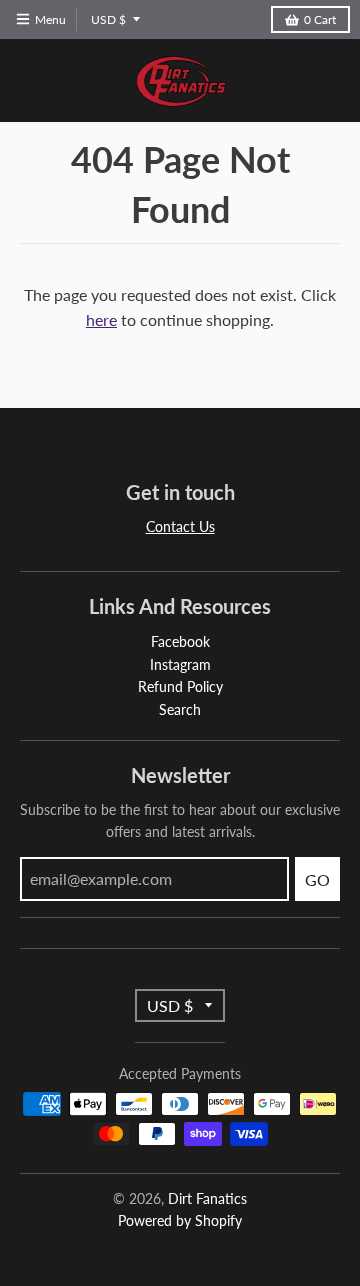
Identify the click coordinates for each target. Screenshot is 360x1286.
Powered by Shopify (180, 1220)
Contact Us (180, 526)
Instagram (180, 664)
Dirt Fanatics (207, 1198)
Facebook (180, 641)
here (101, 319)
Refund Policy (180, 686)
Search (180, 709)
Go (317, 879)
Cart (320, 19)
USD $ (108, 19)
